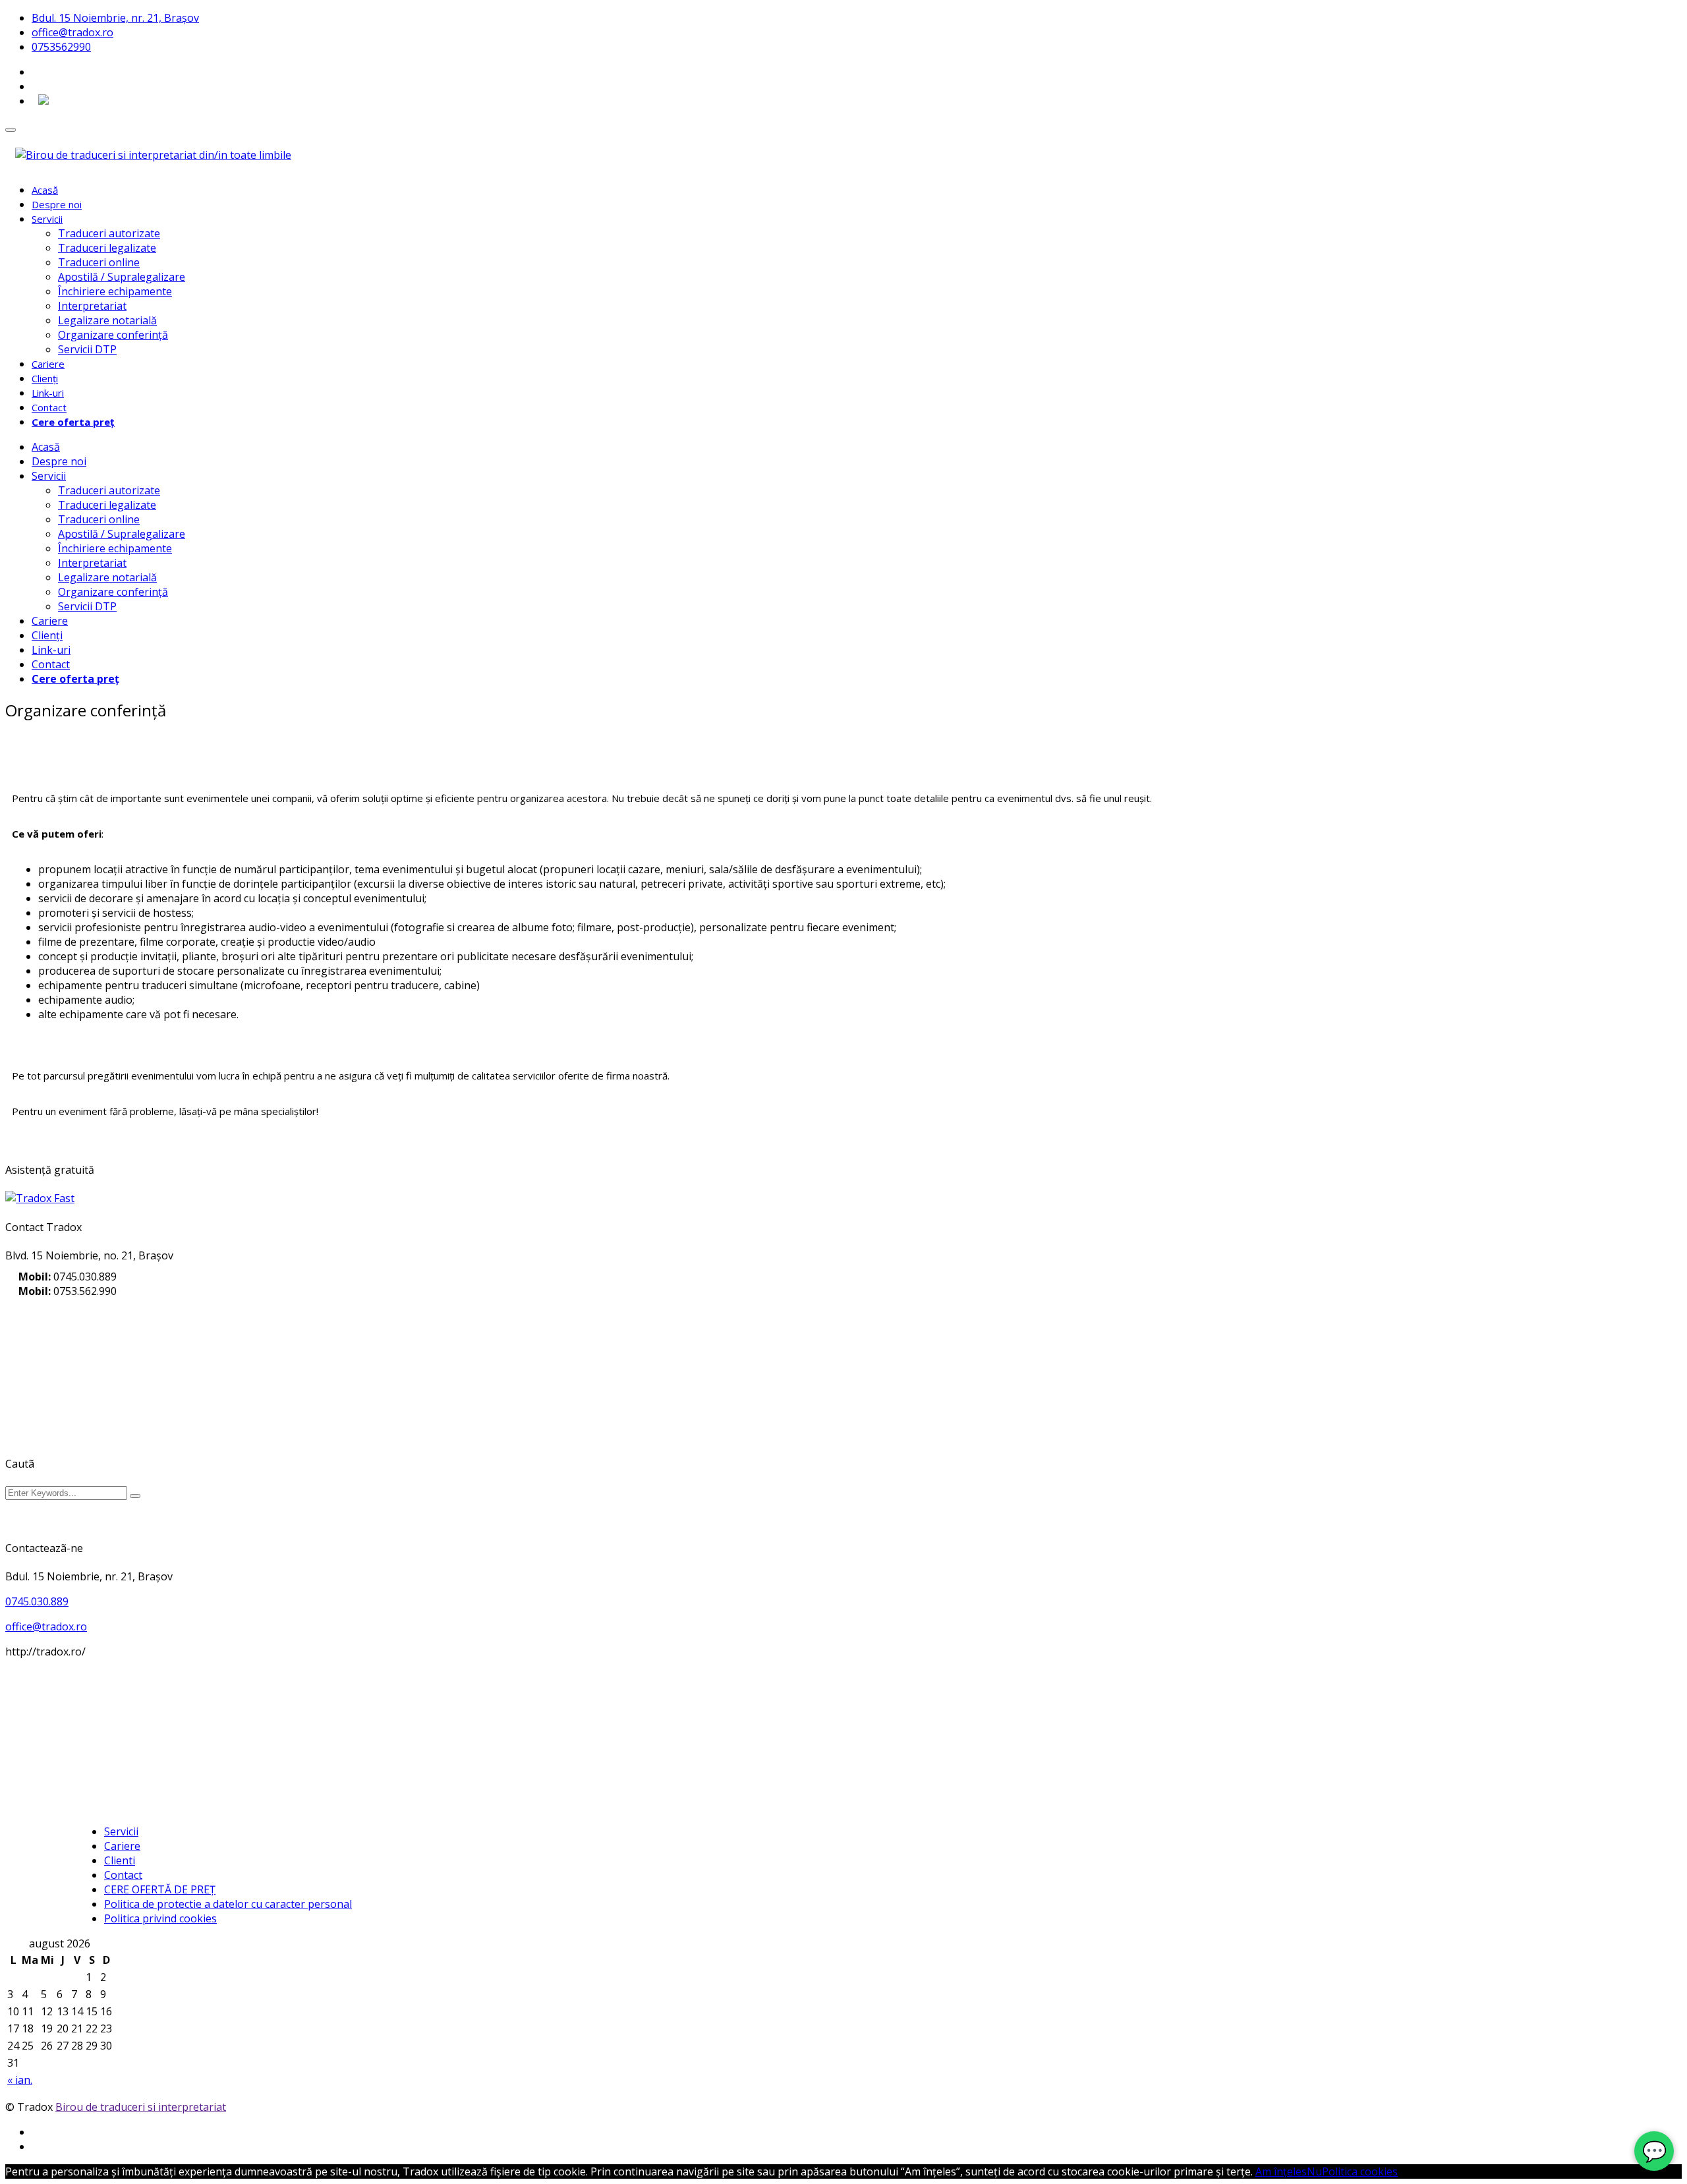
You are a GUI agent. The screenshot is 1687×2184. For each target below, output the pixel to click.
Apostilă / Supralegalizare (122, 277)
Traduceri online (99, 262)
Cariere (48, 364)
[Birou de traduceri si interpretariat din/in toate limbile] (153, 155)
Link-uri (48, 393)
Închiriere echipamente (115, 291)
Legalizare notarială (107, 320)
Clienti (120, 1860)
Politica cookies (1360, 2171)
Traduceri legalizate (107, 248)
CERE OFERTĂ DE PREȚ (160, 1889)
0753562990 (61, 47)
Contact (49, 407)
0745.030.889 (37, 1601)
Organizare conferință (113, 335)
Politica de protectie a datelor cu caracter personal (228, 1904)
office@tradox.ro (72, 32)
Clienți (45, 378)
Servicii (47, 219)
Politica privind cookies (160, 1918)
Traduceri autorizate (109, 233)
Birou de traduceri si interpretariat (141, 2107)
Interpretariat (92, 306)
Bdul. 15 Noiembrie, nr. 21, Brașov (115, 18)
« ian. (20, 2080)
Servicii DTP (87, 349)
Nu (1314, 2171)
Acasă (45, 190)
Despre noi (57, 204)
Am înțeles (1281, 2171)
